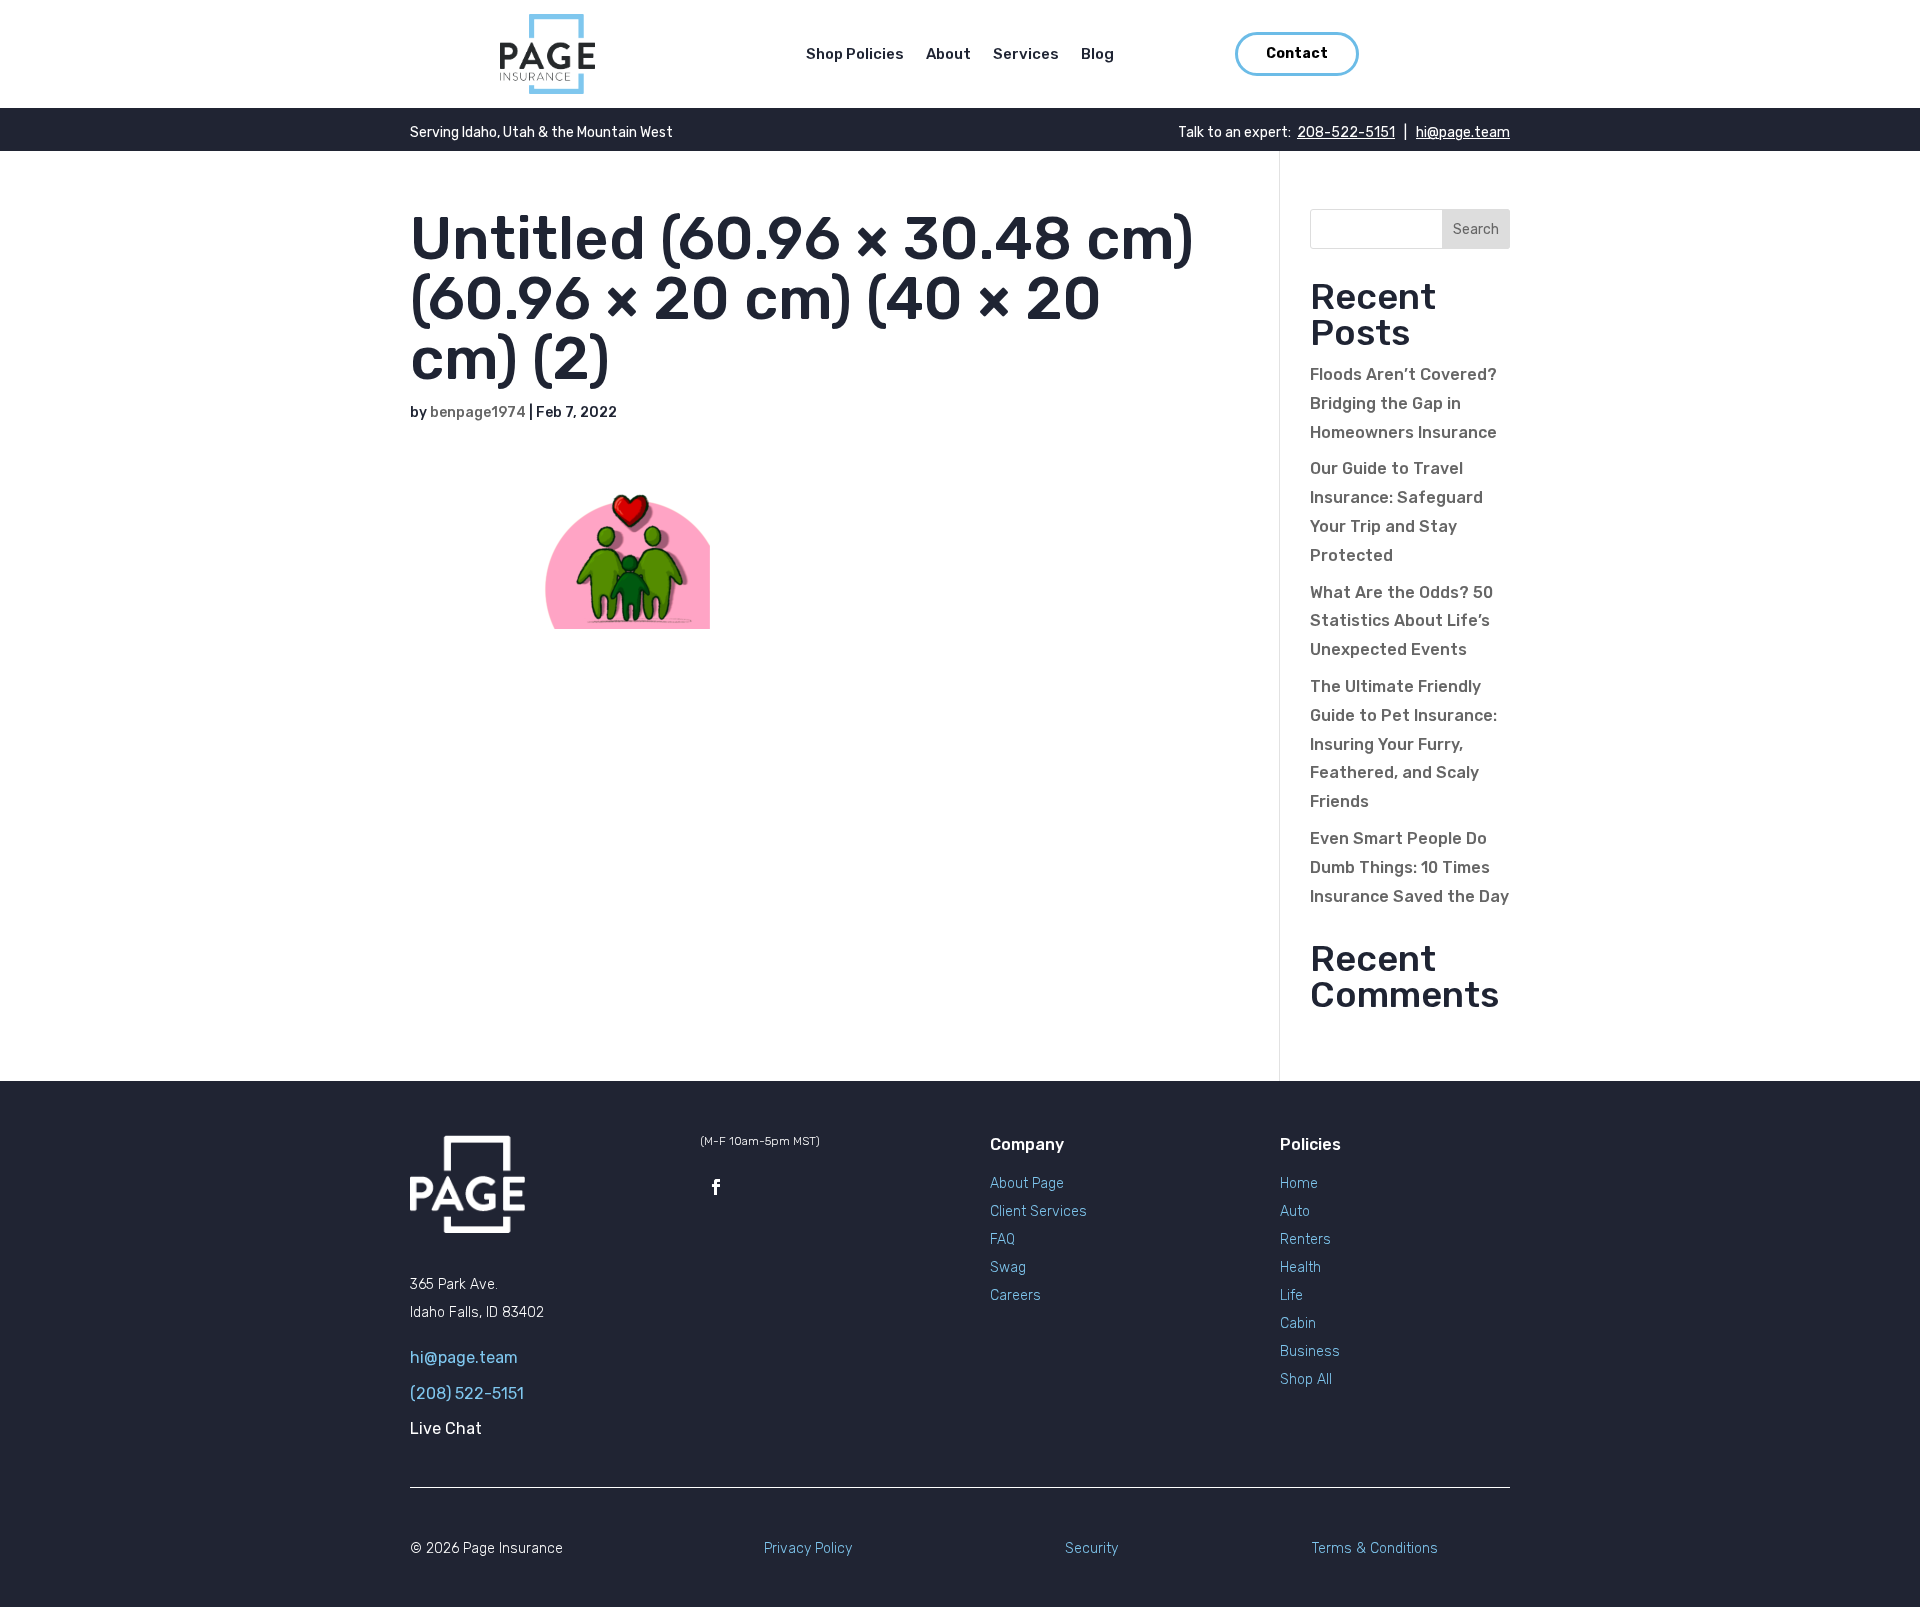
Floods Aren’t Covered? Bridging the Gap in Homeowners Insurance (1403, 403)
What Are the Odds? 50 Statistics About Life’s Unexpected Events (1401, 621)
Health (1300, 1267)
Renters (1305, 1239)
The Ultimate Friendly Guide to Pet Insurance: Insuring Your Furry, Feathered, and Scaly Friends (1403, 744)
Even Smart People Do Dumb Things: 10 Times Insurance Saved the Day (1409, 867)
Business (1310, 1351)
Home (1299, 1183)
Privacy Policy (808, 1548)
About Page (1027, 1183)
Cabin (1298, 1323)
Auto (1295, 1211)
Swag (1008, 1267)
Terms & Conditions (1375, 1548)
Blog (1097, 55)
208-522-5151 (1346, 132)
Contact (1297, 53)
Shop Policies (855, 55)
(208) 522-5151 (467, 1393)
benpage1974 (478, 412)
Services (1026, 55)
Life (1291, 1295)
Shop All (1306, 1379)
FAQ (1002, 1239)
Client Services (1038, 1211)
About (948, 55)
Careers (1015, 1295)
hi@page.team (1463, 132)
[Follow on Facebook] (716, 1187)
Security (1091, 1548)
